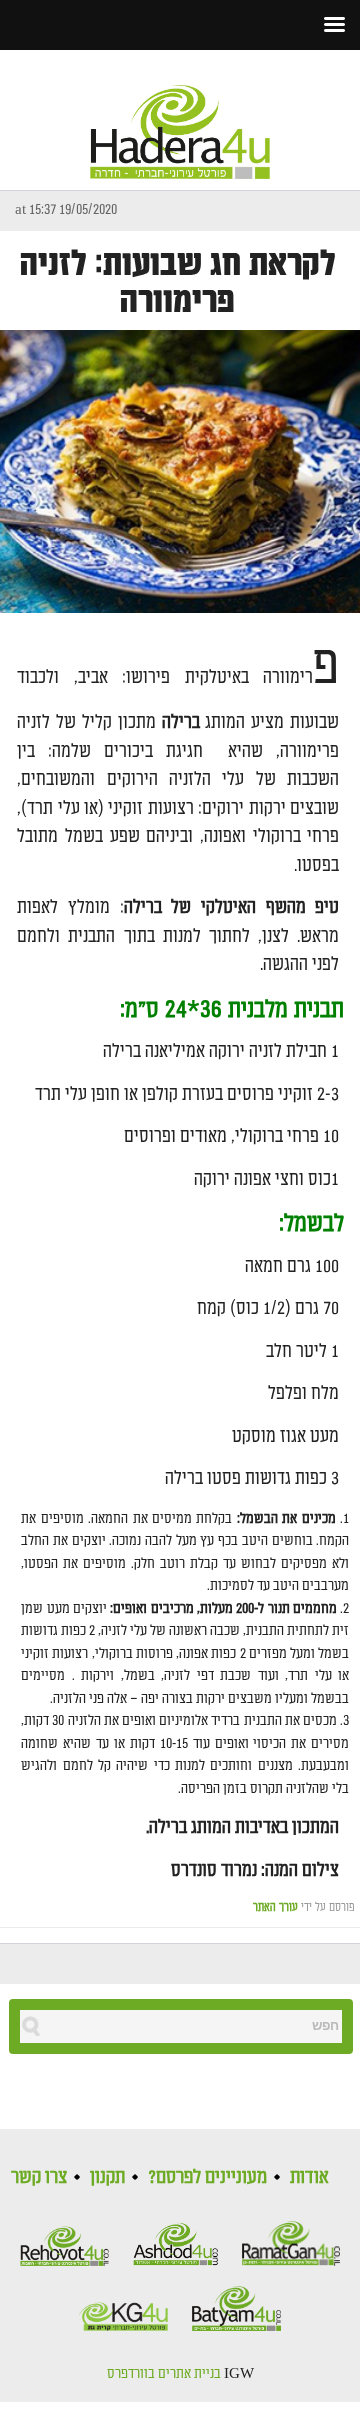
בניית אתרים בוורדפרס (164, 2374)
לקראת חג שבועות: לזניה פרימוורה (178, 283)
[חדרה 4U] (180, 115)
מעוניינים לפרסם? (207, 2177)
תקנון (107, 2177)
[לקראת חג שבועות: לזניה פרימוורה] (180, 471)
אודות (309, 2177)
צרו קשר (39, 2177)
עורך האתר (275, 1907)
